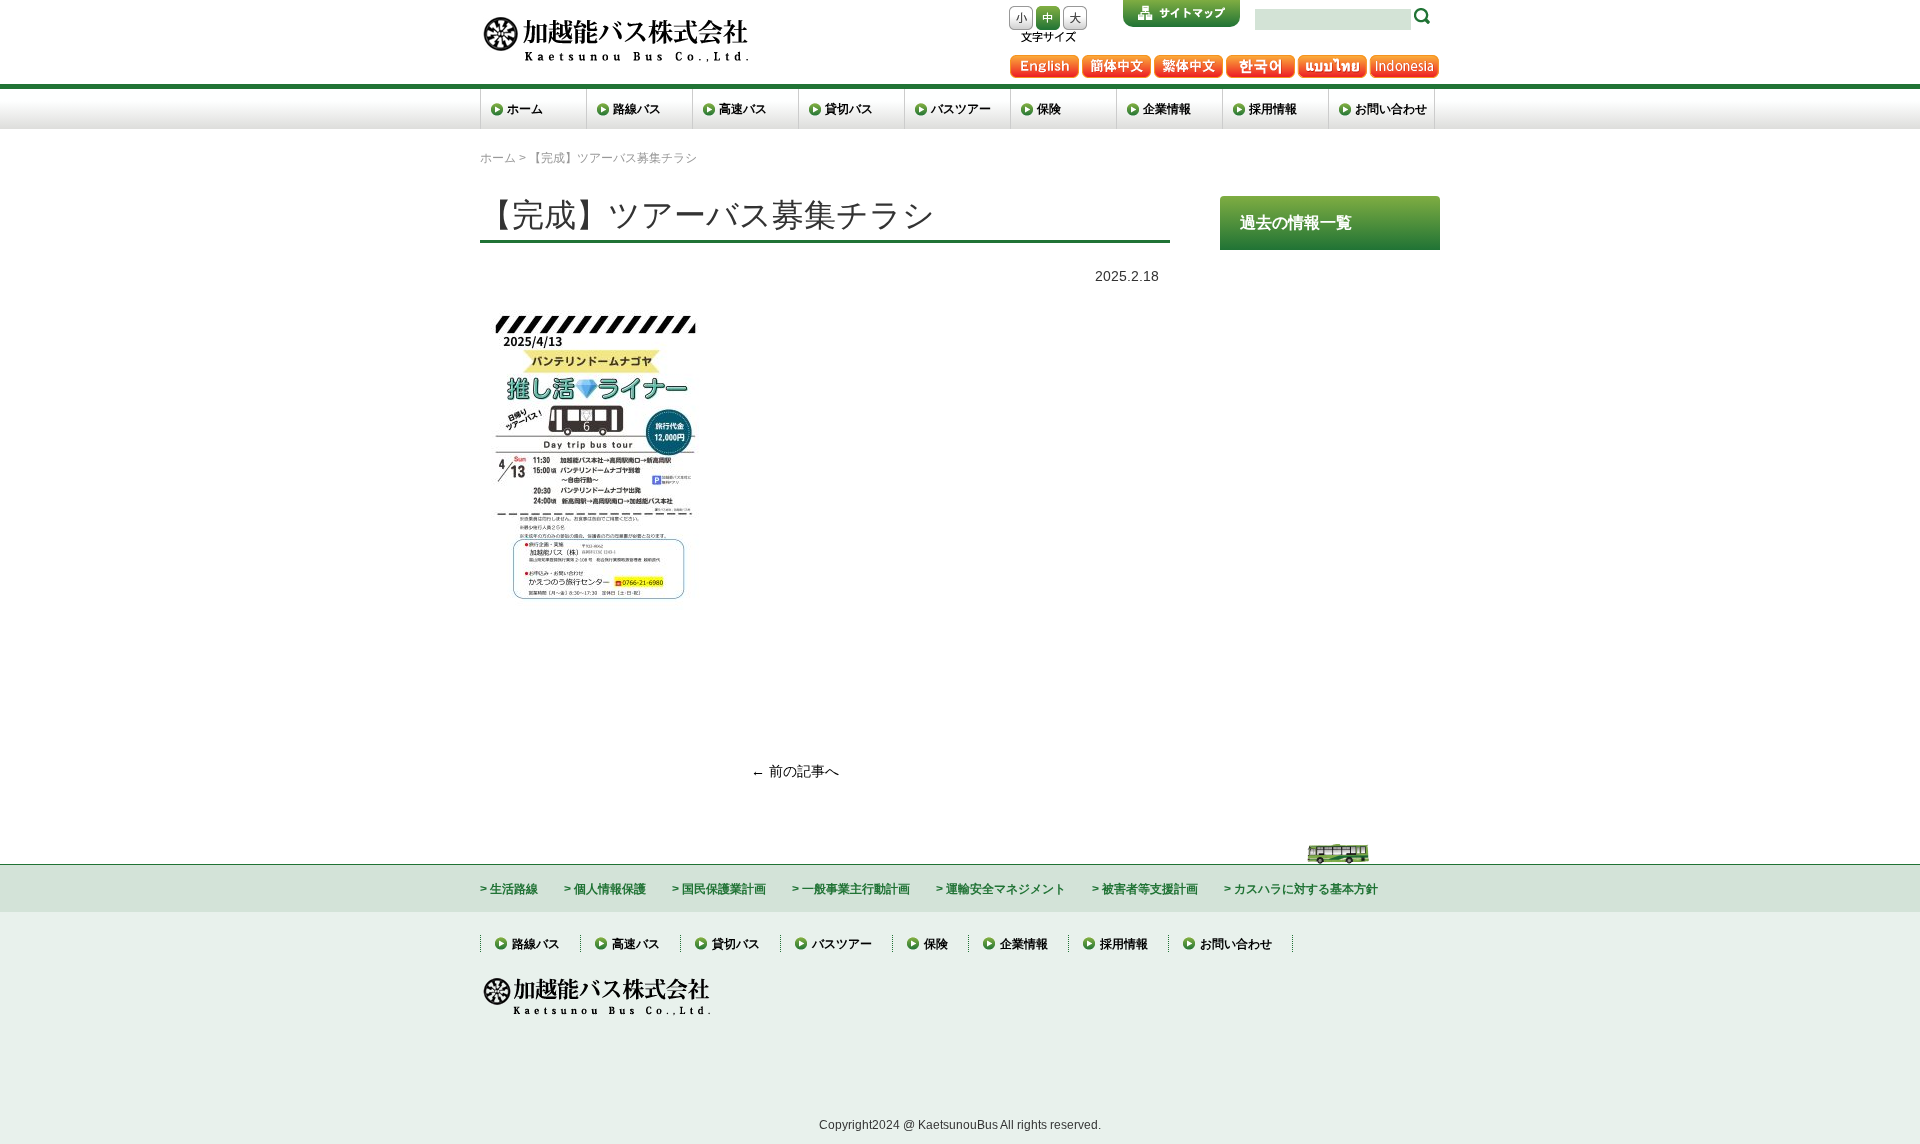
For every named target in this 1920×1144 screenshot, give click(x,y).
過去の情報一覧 (1296, 222)
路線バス (637, 108)
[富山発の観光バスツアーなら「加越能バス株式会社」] (614, 23)
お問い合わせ (1391, 108)
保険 (1049, 108)
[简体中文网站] (1116, 62)
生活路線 (514, 888)
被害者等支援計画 (1150, 888)
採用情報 (1273, 108)
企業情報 (1167, 108)
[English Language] (1044, 62)
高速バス (743, 108)
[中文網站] (1188, 62)
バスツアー (961, 108)
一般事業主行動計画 (856, 888)
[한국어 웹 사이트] (1260, 62)
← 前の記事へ (795, 771)
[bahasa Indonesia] (1404, 62)
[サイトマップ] (1181, 13)
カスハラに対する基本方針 (1306, 888)
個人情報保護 (610, 888)
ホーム (525, 108)
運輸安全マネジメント (1006, 888)
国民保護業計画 (724, 888)
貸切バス (849, 108)
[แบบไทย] (1332, 62)
